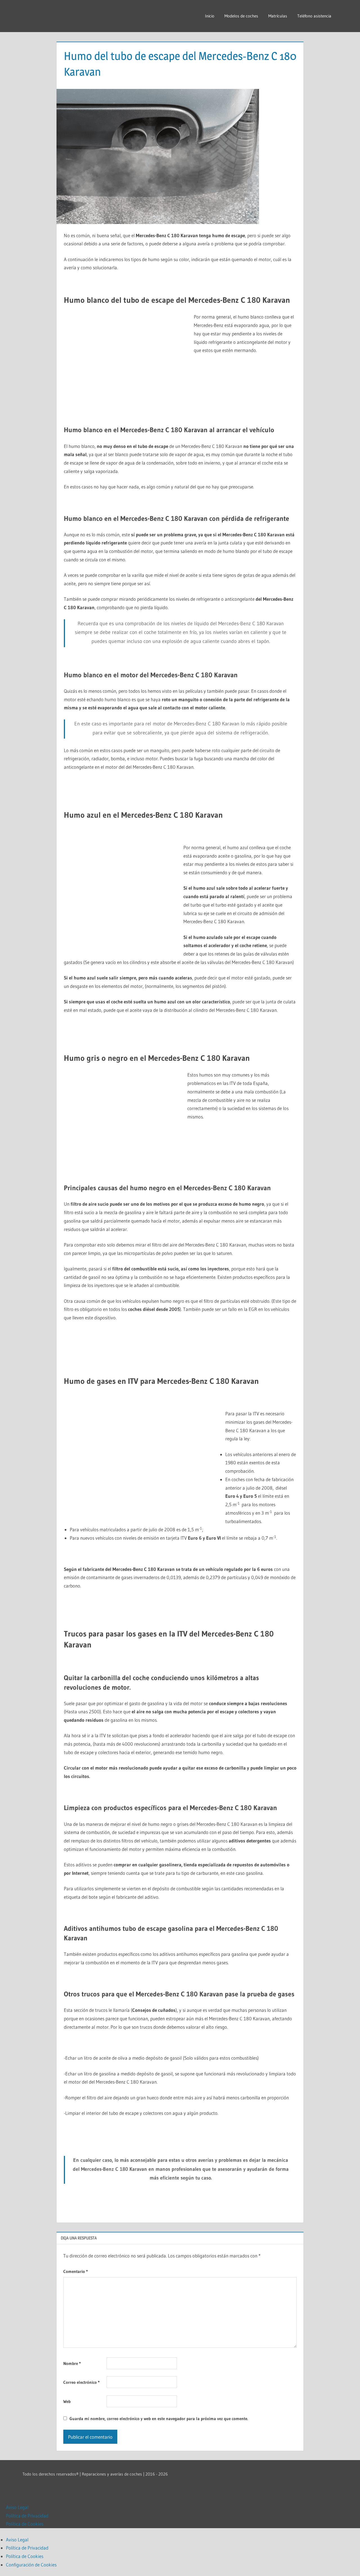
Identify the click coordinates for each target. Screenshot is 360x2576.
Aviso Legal (17, 2507)
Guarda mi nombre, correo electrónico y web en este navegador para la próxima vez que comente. (159, 2419)
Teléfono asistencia (314, 16)
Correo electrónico (81, 2382)
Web (67, 2401)
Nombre (72, 2363)
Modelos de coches (241, 16)
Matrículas (278, 16)
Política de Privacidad (27, 2516)
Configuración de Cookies (31, 2565)
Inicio (210, 16)
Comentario (76, 2271)
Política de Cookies (25, 2524)
